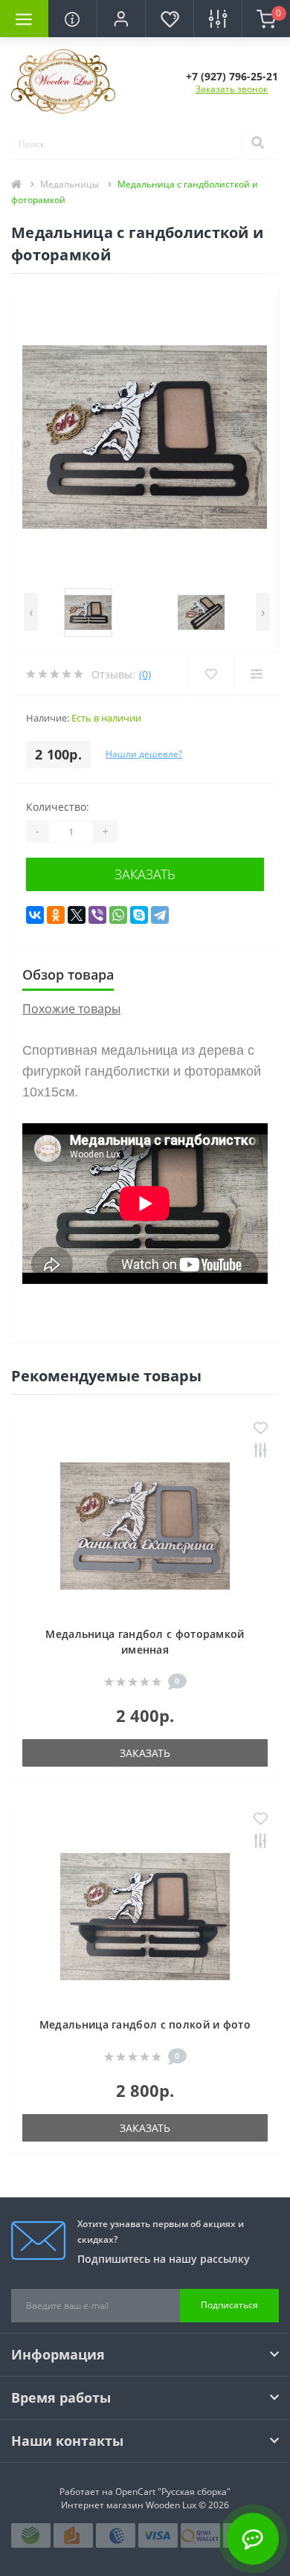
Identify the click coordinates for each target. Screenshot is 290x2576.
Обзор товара (68, 974)
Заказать (145, 874)
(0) (145, 674)
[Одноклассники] (56, 915)
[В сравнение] (261, 1452)
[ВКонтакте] (35, 915)
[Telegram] (160, 915)
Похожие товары (71, 1009)
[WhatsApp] (118, 915)
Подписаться (229, 2305)
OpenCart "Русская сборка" (173, 2492)
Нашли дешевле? (144, 754)
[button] (121, 19)
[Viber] (97, 915)
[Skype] (139, 915)
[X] (77, 915)
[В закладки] (261, 1429)
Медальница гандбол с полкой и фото (145, 2024)
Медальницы (70, 184)
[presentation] (31, 612)
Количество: (58, 807)
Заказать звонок (232, 89)
